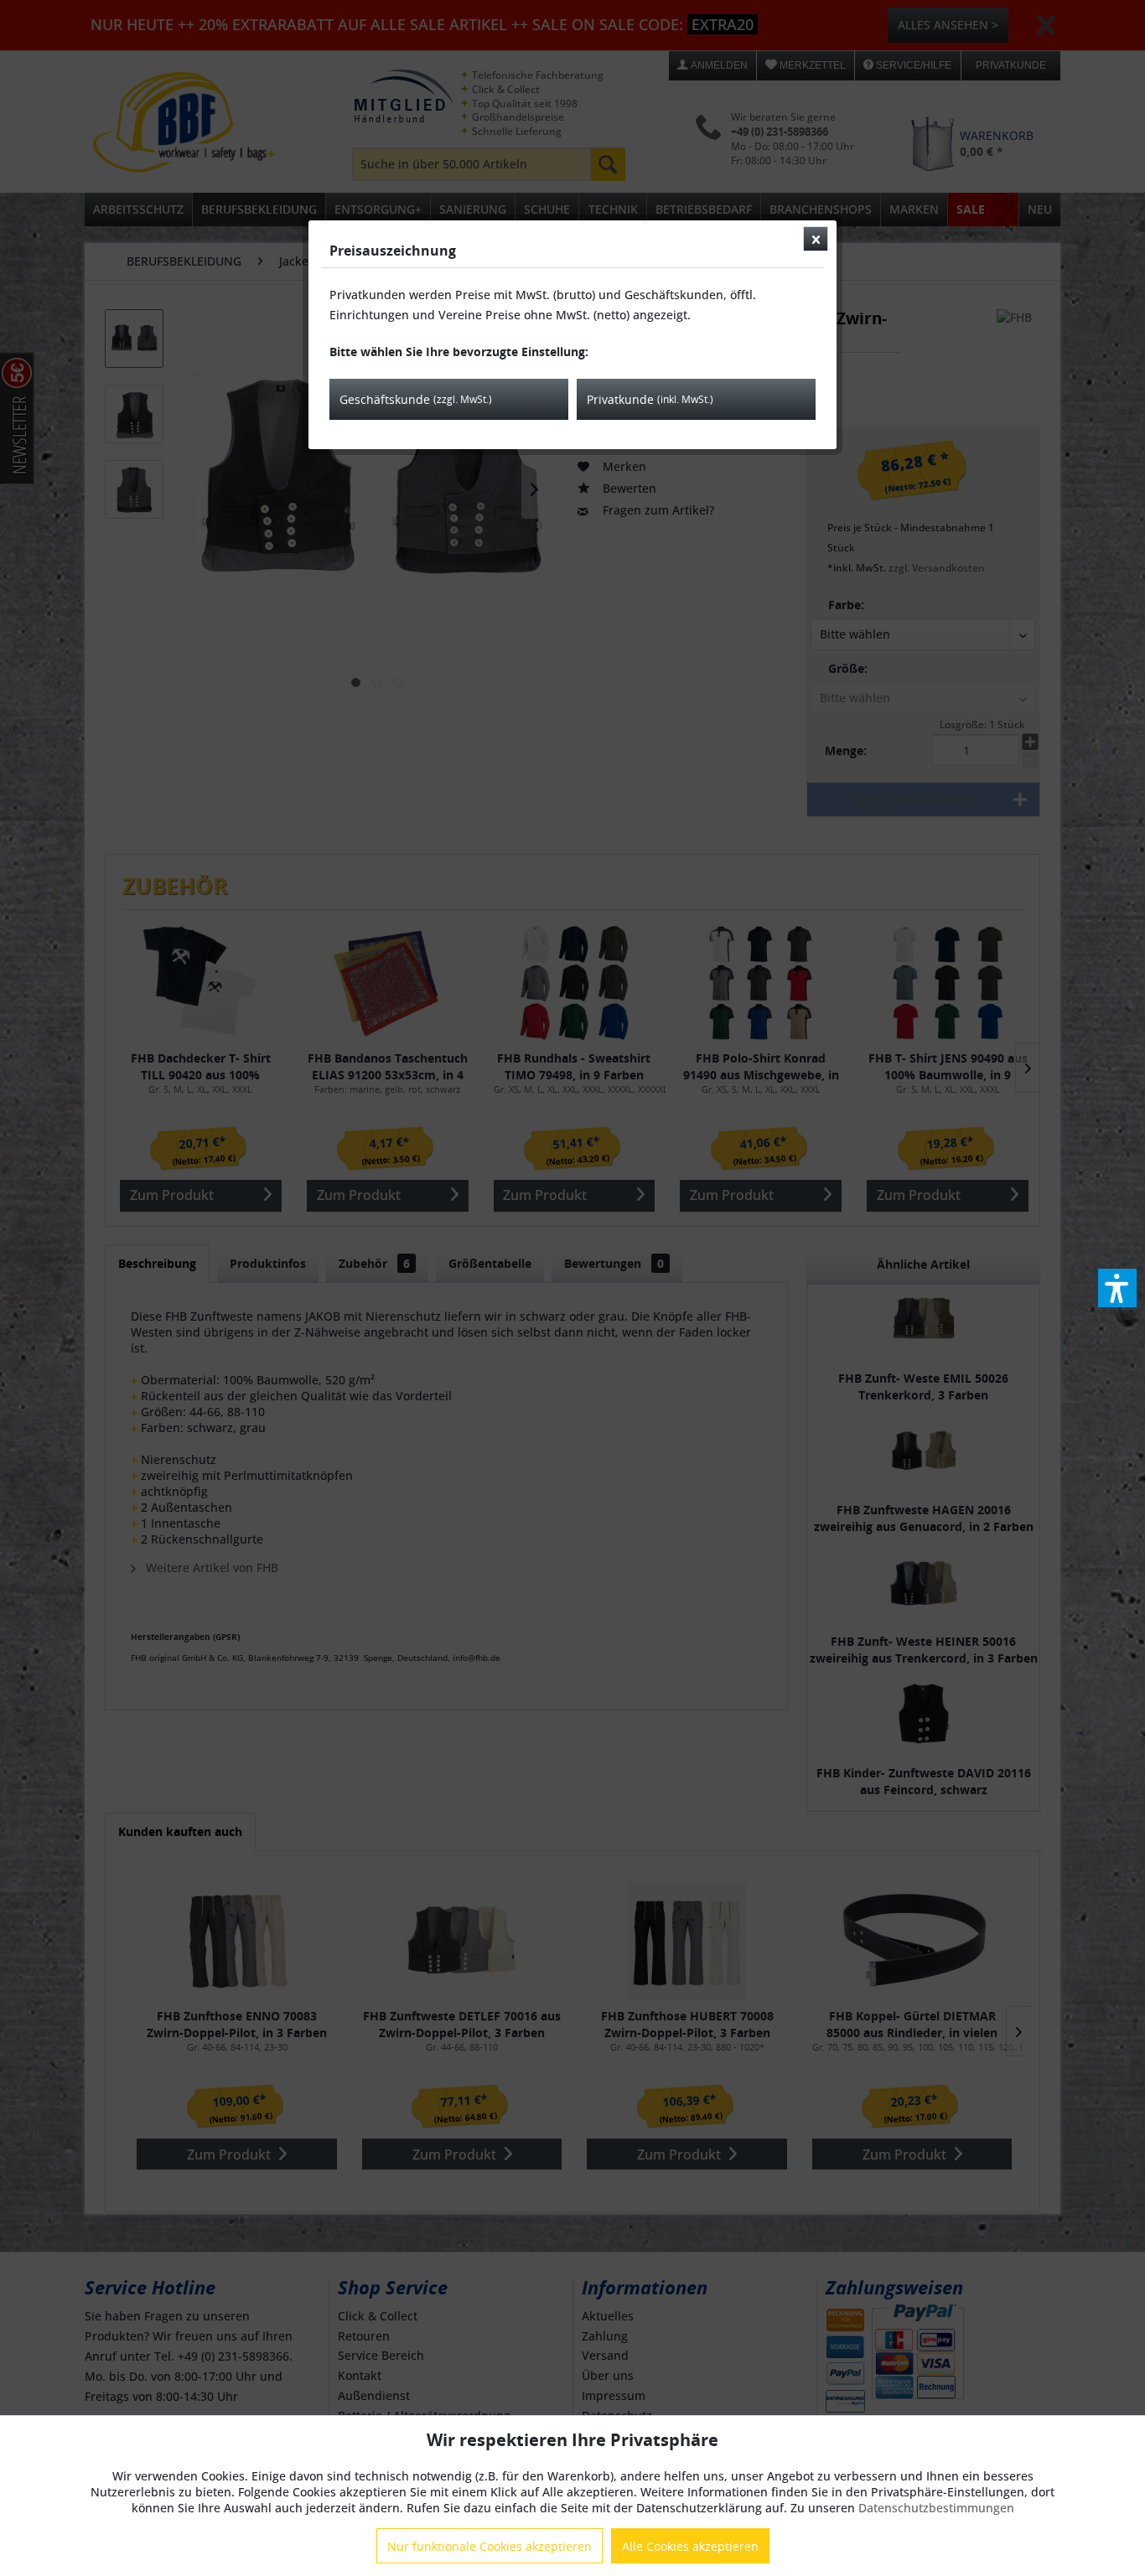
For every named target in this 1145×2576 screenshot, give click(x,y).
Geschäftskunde (416, 399)
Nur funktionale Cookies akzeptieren (490, 2546)
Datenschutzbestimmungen (936, 2508)
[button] (1117, 1288)
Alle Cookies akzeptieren (690, 2546)
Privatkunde (650, 399)
